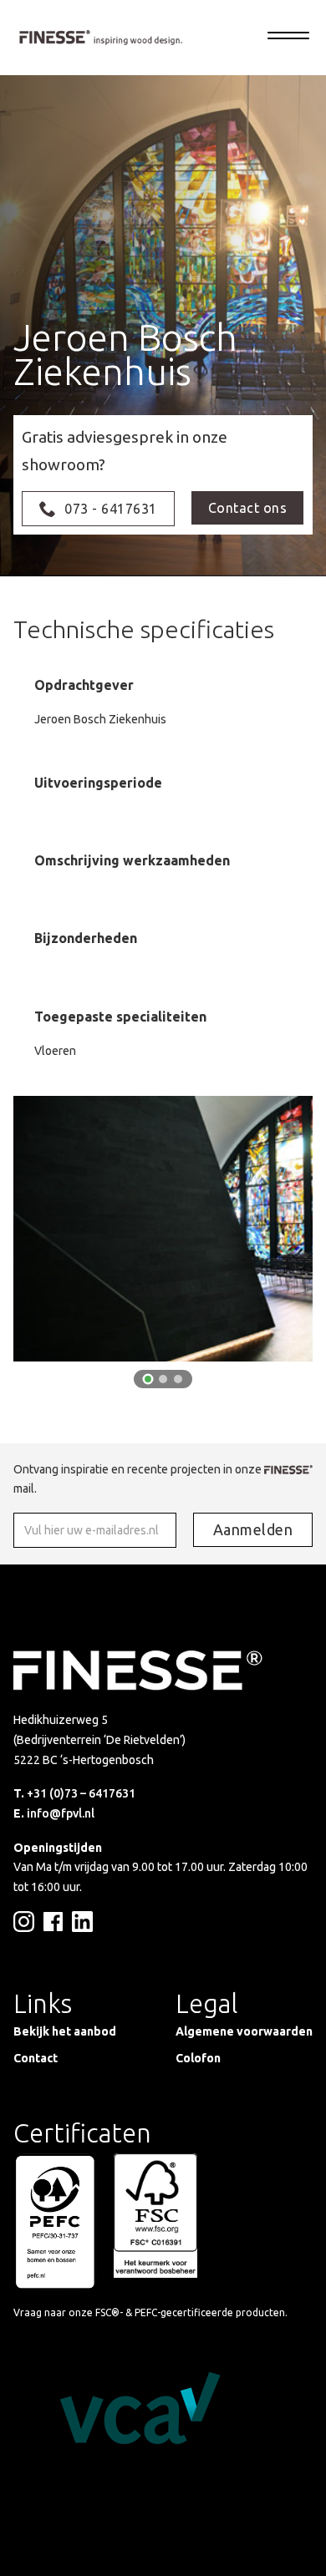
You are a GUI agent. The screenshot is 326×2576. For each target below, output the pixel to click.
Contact (36, 2058)
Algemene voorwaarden (244, 2031)
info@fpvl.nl (61, 1813)
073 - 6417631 (111, 509)
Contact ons (248, 508)
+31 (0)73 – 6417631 (81, 1793)
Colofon (198, 2058)
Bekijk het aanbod (65, 2031)
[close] (288, 38)
